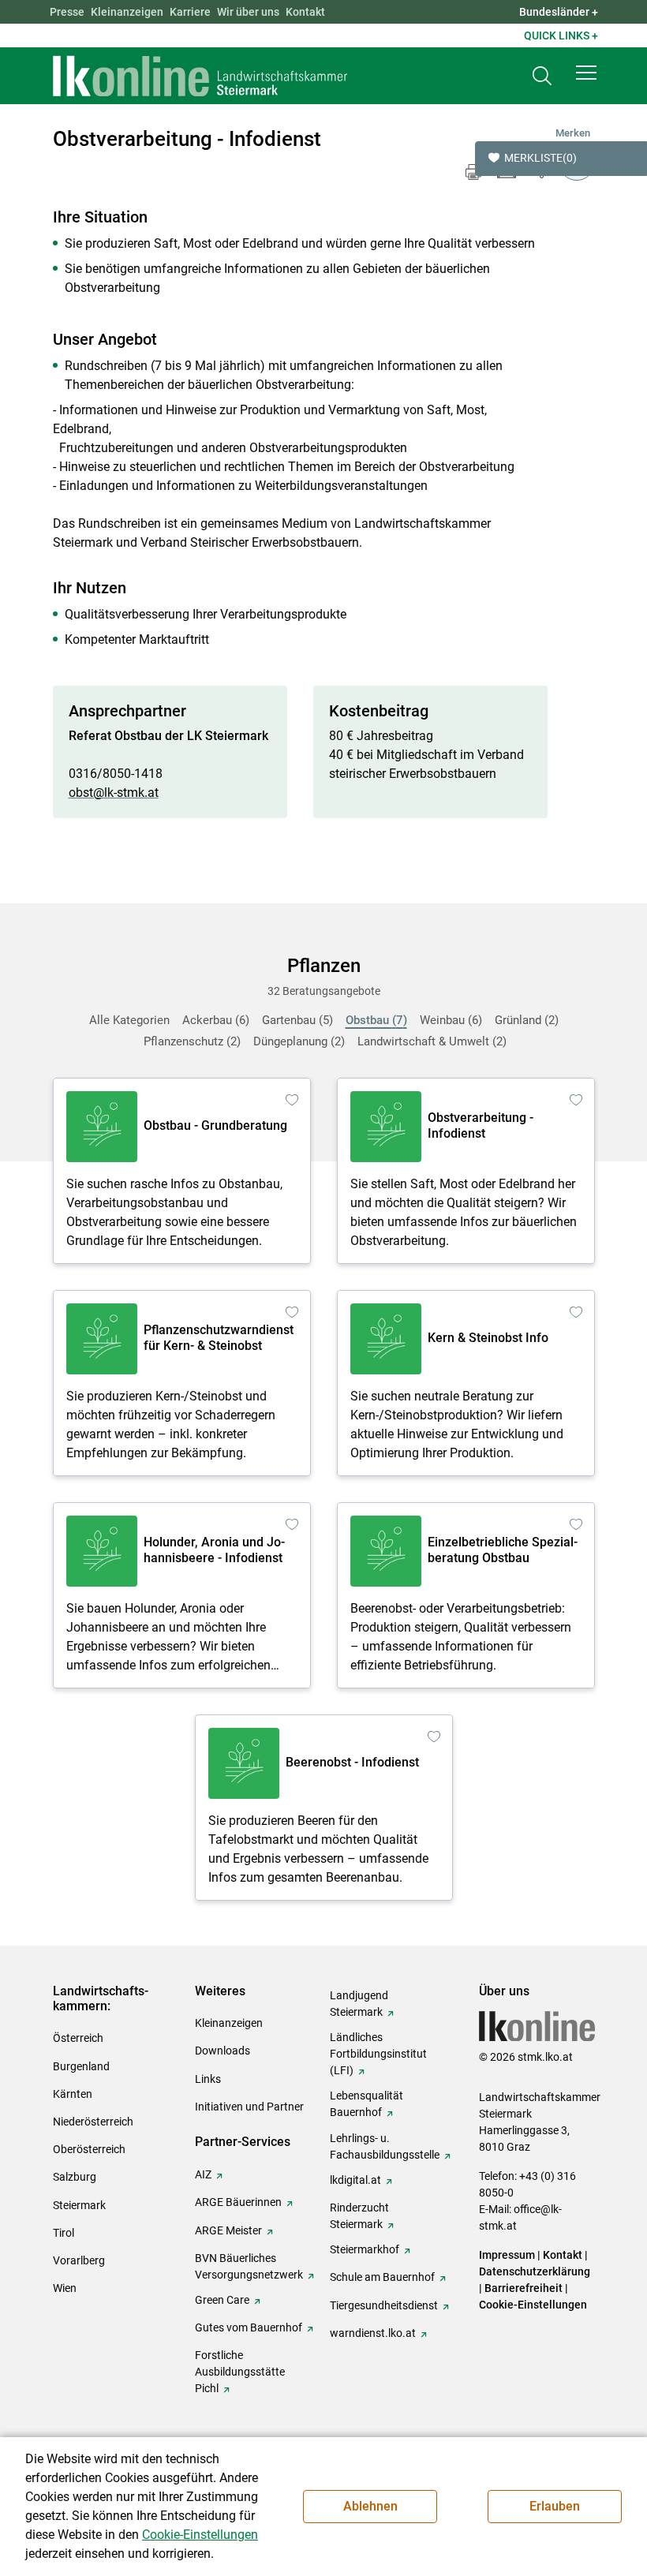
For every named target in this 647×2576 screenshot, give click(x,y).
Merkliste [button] (540, 158)
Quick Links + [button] (561, 36)
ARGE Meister (228, 2230)
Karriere (190, 12)
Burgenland (81, 2066)
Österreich (78, 2038)
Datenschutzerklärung (535, 2271)
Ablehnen (370, 2506)
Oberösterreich (89, 2149)
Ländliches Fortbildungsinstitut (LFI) (378, 2054)
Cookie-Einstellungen (533, 2305)
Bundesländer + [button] (559, 12)
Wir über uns (248, 12)
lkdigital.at (355, 2180)
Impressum (507, 2255)
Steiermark (79, 2205)
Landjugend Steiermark (359, 2004)
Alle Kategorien (129, 1020)
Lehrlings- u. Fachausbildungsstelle (385, 2146)
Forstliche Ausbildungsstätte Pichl (240, 2372)
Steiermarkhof (365, 2249)
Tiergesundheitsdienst (384, 2305)
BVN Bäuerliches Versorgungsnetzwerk (249, 2266)
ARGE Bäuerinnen (238, 2202)
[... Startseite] (200, 76)
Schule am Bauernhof (382, 2277)
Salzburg (75, 2177)
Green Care (222, 2300)
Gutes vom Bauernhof (249, 2327)
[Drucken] (473, 172)
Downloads (223, 2051)
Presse (67, 12)
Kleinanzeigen (127, 12)
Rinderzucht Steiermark (359, 2216)
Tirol (64, 2233)
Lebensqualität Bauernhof (367, 2104)
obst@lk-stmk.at (114, 793)
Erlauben (555, 2506)
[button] (586, 73)
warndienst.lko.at (373, 2333)
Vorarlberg (79, 2260)
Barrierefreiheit (524, 2288)
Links (208, 2079)
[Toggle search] (542, 76)
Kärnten (73, 2094)
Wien (65, 2288)
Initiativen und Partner (249, 2107)
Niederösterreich (93, 2122)
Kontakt (305, 12)
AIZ (203, 2174)
